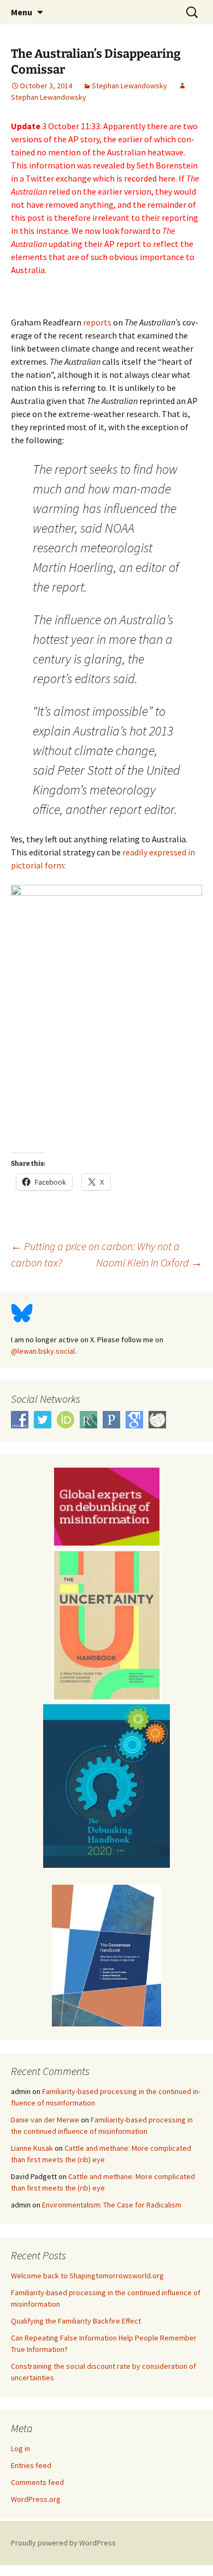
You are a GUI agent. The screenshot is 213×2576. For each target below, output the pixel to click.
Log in (20, 2448)
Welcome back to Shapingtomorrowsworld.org (87, 2276)
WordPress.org (36, 2499)
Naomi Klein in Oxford (149, 1262)
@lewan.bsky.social (43, 1351)
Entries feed (31, 2465)
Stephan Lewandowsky (129, 86)
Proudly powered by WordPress (63, 2543)
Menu (22, 12)
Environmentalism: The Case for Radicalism (112, 2205)
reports (97, 322)
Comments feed (37, 2482)
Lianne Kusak (32, 2148)
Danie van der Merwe (45, 2120)
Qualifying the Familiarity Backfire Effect (76, 2321)
